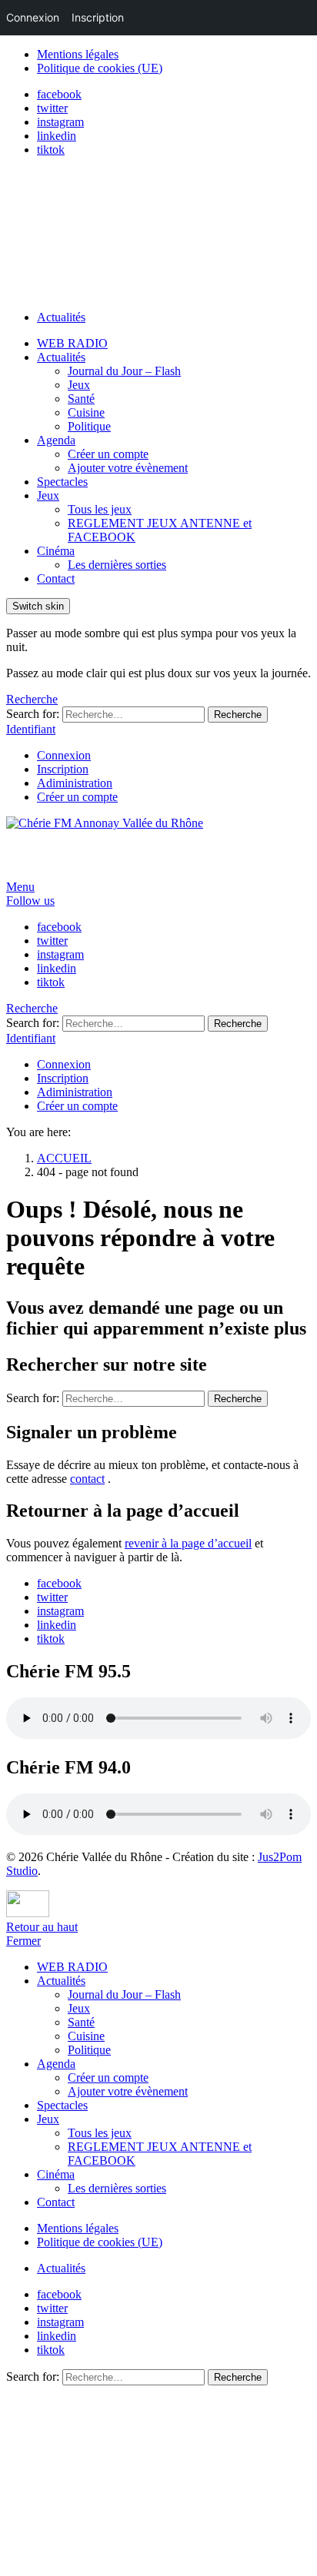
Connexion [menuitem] (33, 17)
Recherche (238, 715)
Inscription (63, 769)
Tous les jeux (100, 509)
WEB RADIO (72, 343)
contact (87, 1479)
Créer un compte (108, 454)
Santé (81, 399)
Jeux (79, 385)
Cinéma (56, 551)
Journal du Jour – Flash (124, 371)
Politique (89, 426)
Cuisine (86, 412)
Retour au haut (42, 1927)
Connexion (64, 755)
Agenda (56, 440)
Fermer (23, 1941)
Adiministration (75, 783)
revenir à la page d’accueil (188, 1543)
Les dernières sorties (117, 565)
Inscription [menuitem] (98, 17)
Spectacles (62, 482)
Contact (56, 578)
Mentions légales (78, 54)
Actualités (61, 317)
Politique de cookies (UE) (100, 68)
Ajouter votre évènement (128, 468)
